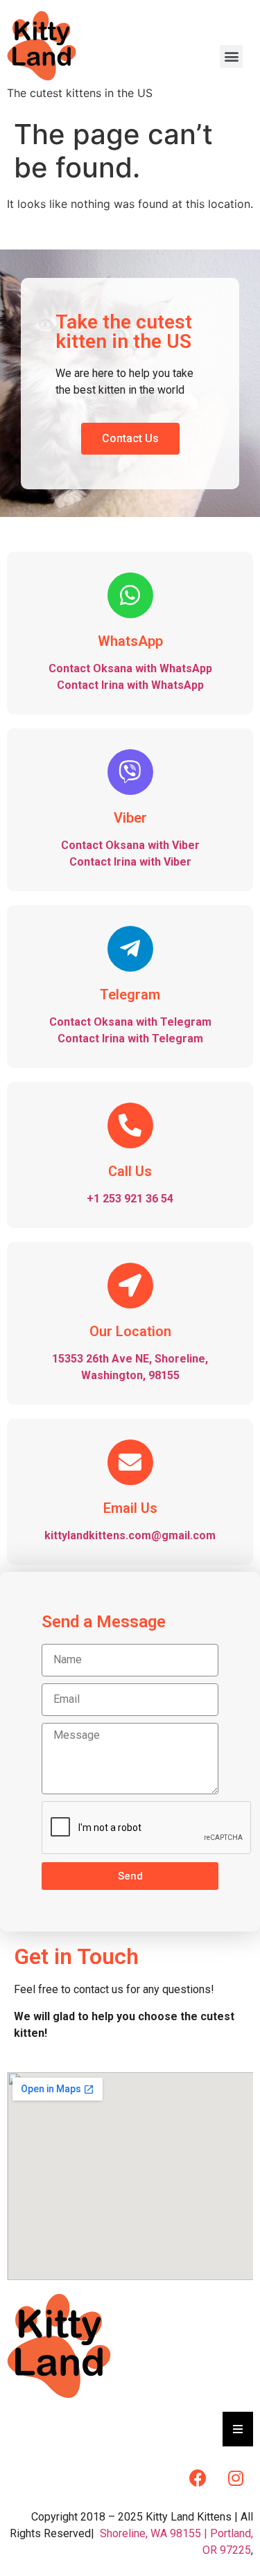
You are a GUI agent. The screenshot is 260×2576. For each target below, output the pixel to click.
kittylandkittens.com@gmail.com (130, 1535)
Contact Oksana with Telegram (130, 1022)
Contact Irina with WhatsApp (130, 685)
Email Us (130, 1508)
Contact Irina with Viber (130, 862)
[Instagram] (236, 2478)
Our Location (130, 1331)
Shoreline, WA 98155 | (154, 2533)
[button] (130, 439)
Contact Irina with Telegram (130, 1039)
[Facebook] (198, 2478)
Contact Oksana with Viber (130, 845)
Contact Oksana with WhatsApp (130, 668)
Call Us (130, 1171)
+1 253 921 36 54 (130, 1199)
